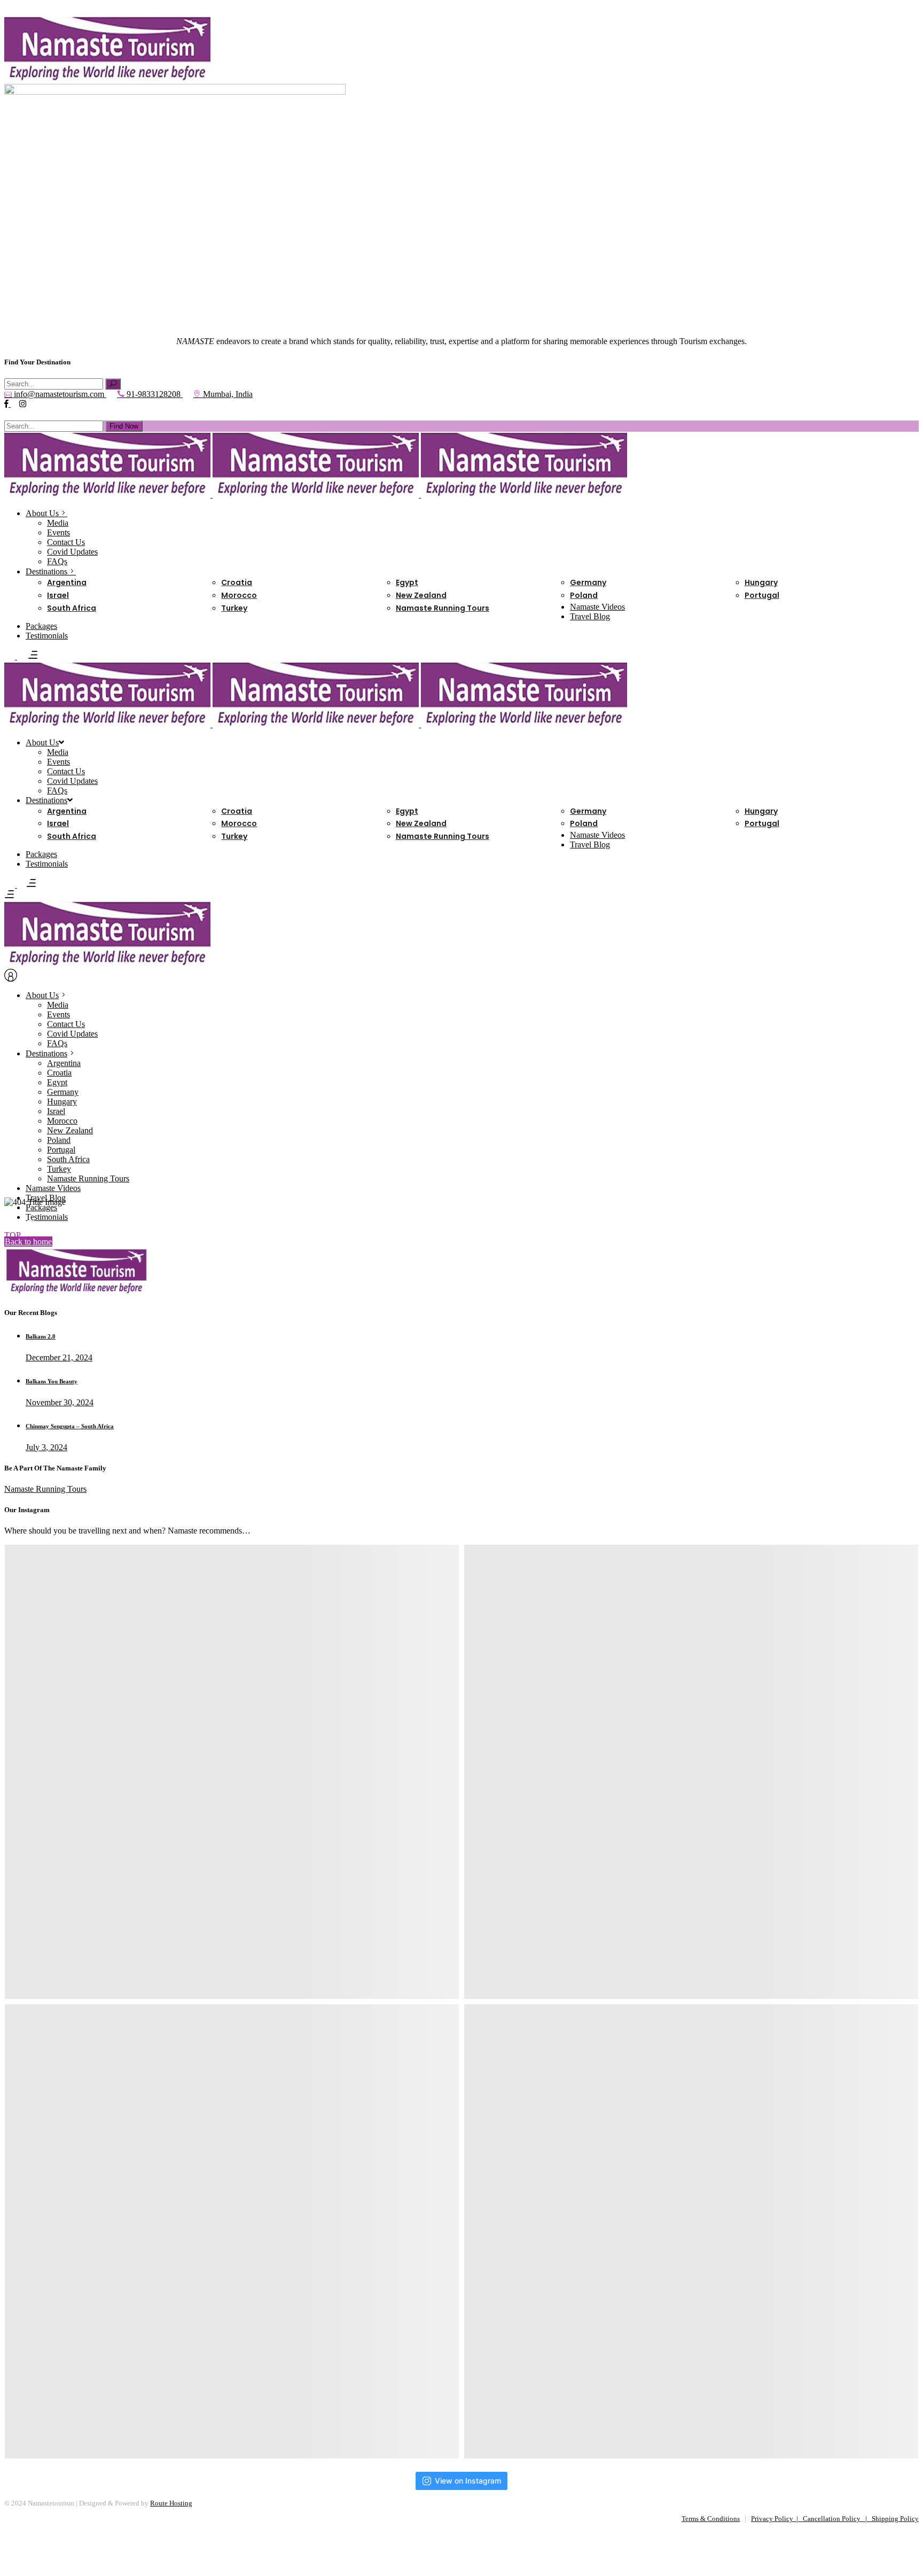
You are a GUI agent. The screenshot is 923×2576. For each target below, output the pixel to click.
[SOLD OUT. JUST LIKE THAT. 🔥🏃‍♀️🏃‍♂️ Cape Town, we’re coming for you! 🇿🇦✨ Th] (232, 1772)
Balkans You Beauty (52, 1381)
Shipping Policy (895, 2519)
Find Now (124, 426)
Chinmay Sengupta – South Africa (70, 1426)
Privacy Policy (774, 2519)
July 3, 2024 (46, 1447)
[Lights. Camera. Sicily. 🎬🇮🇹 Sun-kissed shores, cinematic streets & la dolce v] (691, 1772)
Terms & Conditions (711, 2519)
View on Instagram (468, 2481)
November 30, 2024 (60, 1402)
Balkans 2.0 (41, 1336)
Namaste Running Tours (45, 1489)
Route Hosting (171, 2503)
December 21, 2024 (59, 1357)
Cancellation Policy (832, 2519)
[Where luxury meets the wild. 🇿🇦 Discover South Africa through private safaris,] (691, 2231)
